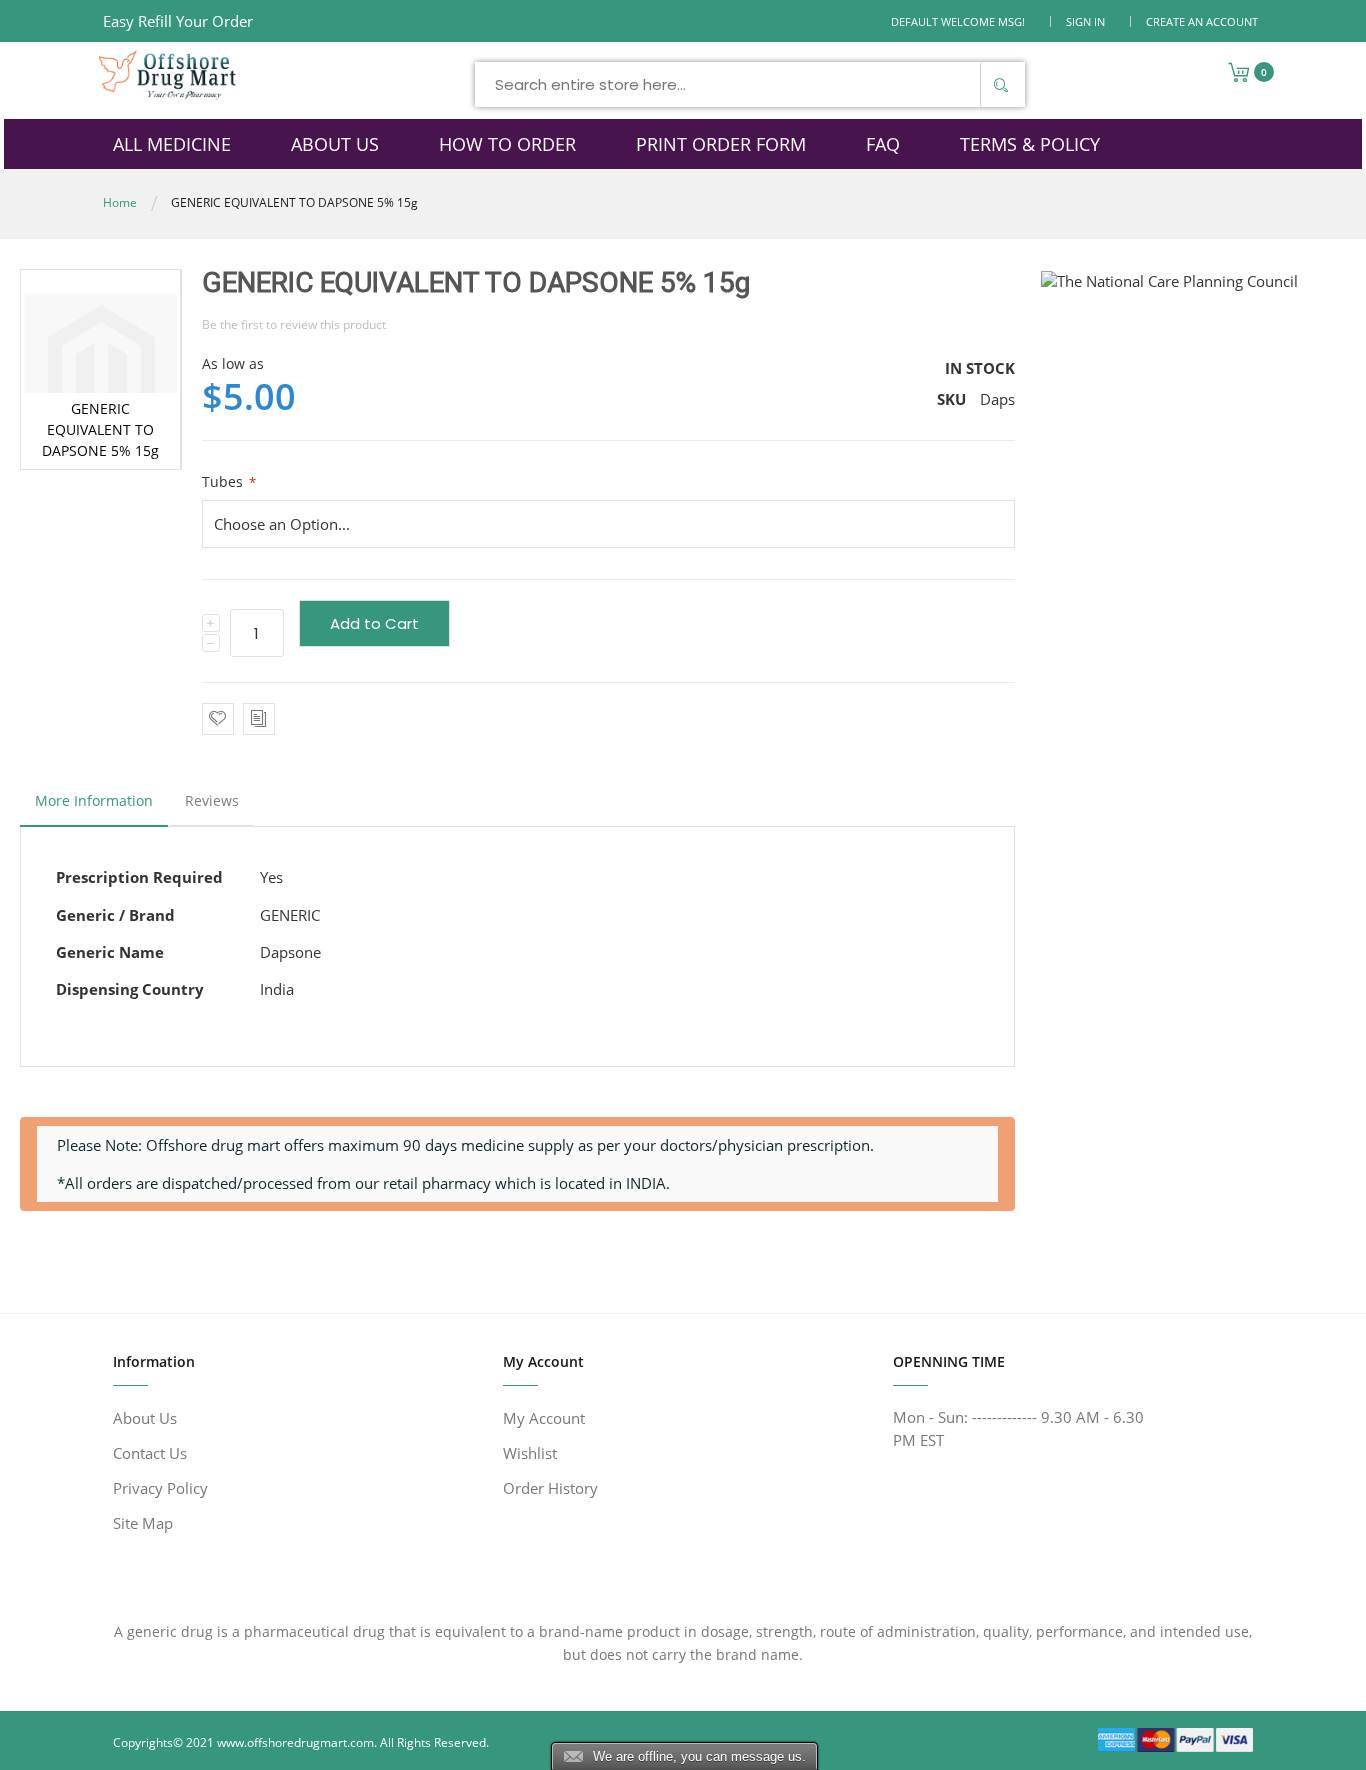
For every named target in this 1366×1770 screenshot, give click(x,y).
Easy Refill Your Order (178, 21)
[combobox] (750, 84)
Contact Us (150, 1453)
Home (120, 202)
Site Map (143, 1523)
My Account (544, 1418)
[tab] (94, 806)
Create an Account (1202, 21)
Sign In (1085, 21)
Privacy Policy (160, 1488)
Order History (550, 1488)
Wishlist (530, 1453)
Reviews (212, 800)
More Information (94, 800)
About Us (145, 1418)
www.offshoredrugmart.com (295, 1742)
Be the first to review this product (294, 324)
